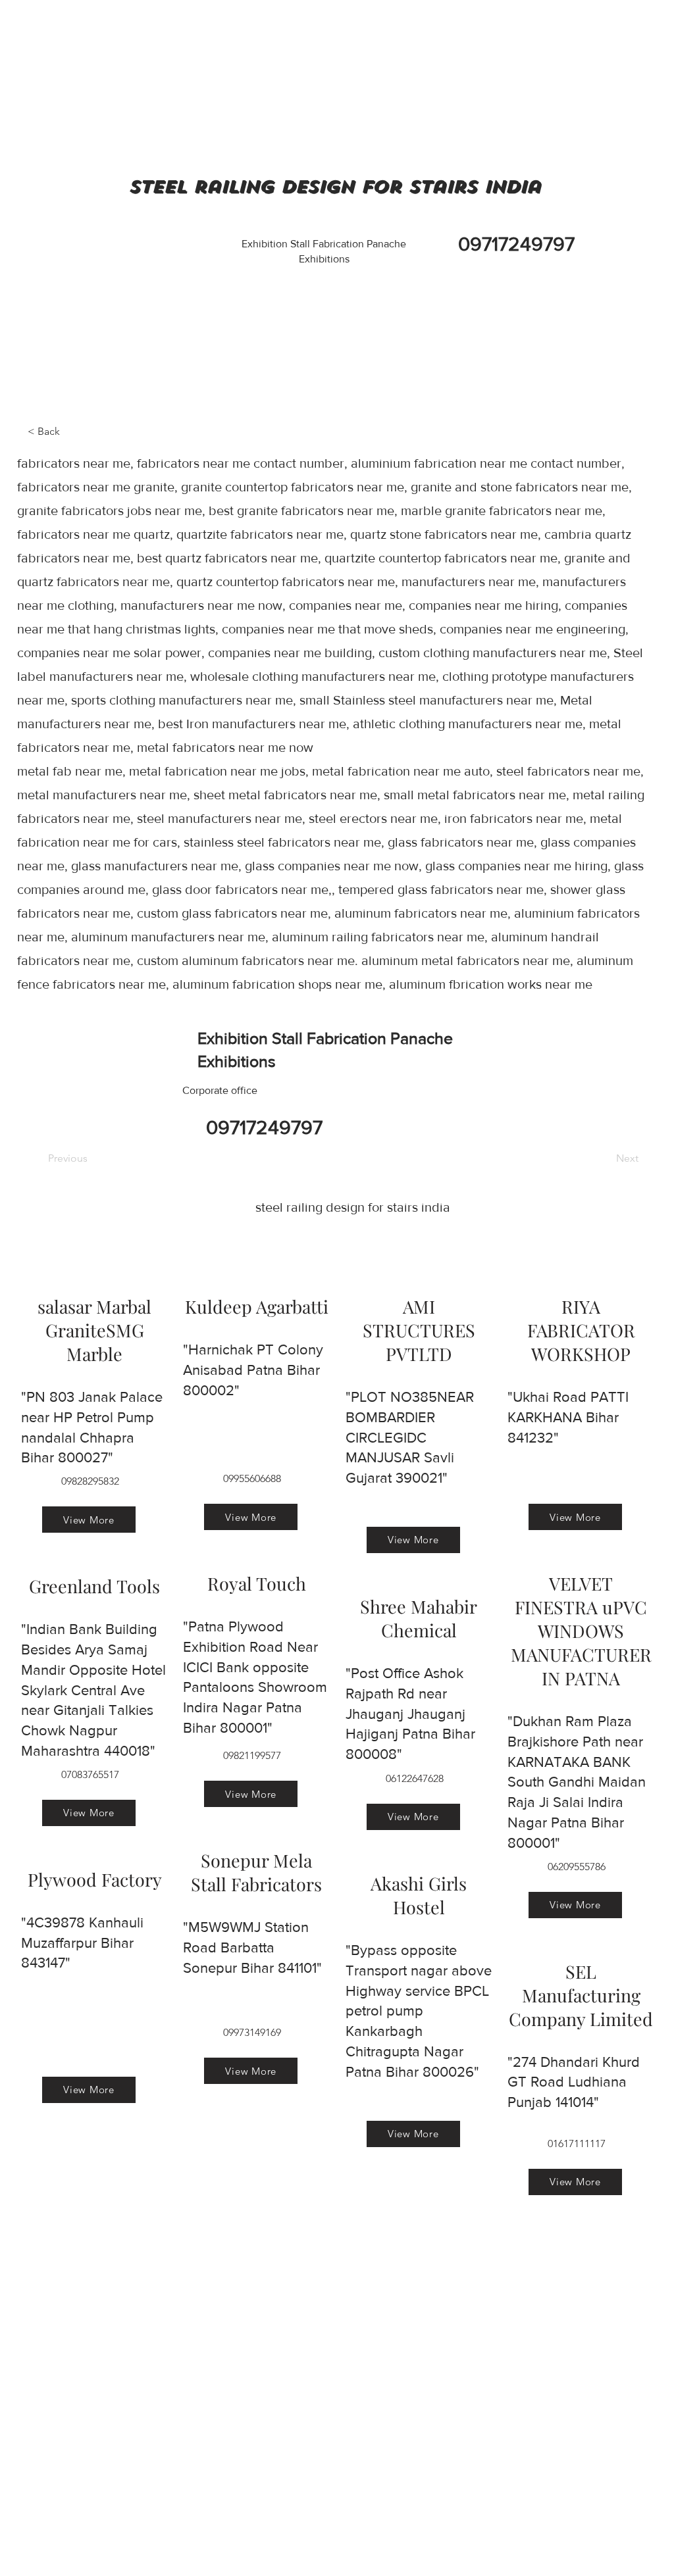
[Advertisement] (99, 82)
